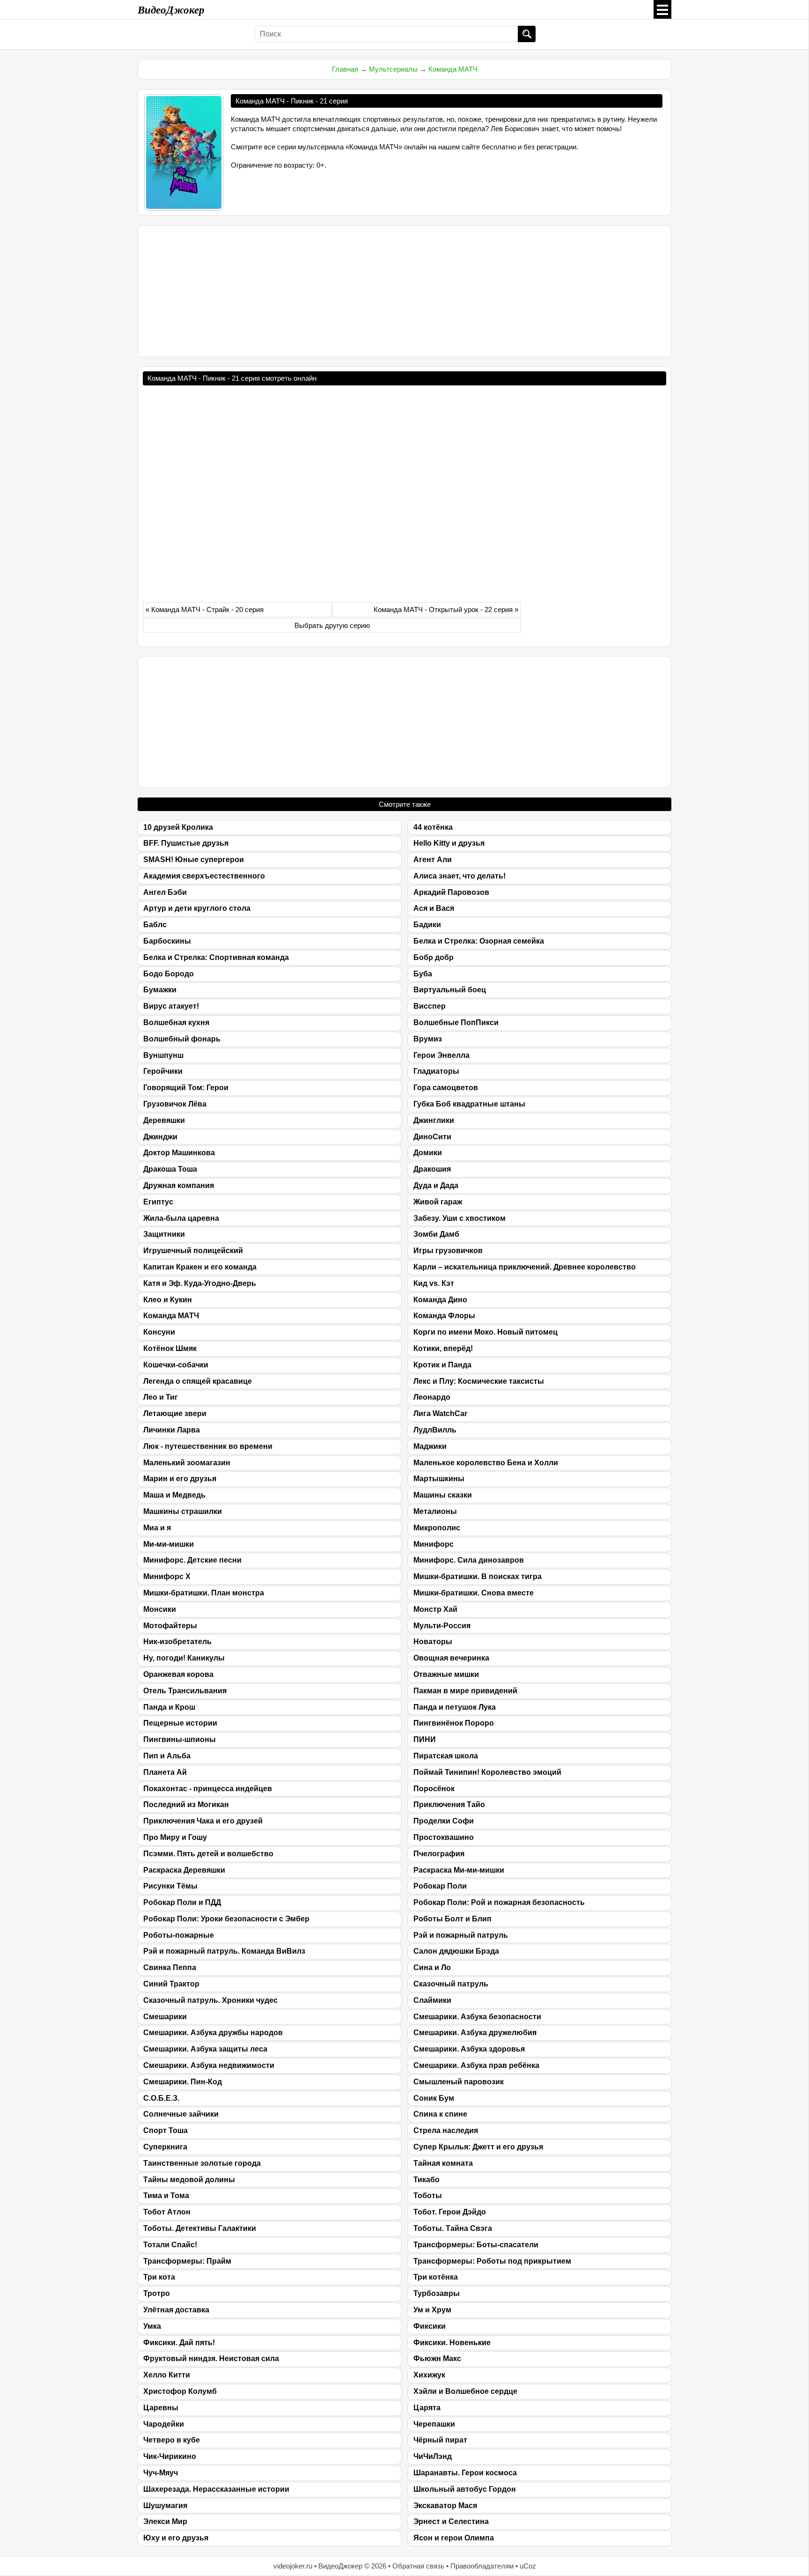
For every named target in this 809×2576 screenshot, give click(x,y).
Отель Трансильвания (185, 1691)
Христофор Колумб (180, 2391)
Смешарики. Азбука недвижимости (209, 2065)
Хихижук (429, 2375)
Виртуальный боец (450, 990)
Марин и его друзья (180, 1479)
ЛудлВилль (435, 1430)
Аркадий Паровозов (451, 892)
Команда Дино (440, 1300)
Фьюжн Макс (437, 2358)
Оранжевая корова (178, 1674)
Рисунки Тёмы (170, 1886)
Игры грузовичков (448, 1251)
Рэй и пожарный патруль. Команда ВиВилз (224, 1951)
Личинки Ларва (172, 1430)
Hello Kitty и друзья (449, 843)
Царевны (161, 2408)
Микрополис (437, 1528)
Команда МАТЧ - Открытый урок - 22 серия (443, 609)
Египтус (158, 1202)
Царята (427, 2408)
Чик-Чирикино (170, 2456)
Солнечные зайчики (181, 2114)
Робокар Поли (440, 1886)
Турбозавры (437, 2293)
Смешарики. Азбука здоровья (469, 2049)
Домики (428, 1153)
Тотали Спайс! (170, 2245)
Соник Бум (434, 2098)
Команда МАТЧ (453, 69)
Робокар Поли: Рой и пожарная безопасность (499, 1902)
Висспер (430, 1006)
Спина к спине (440, 2114)
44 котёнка (433, 827)
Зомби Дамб (436, 1234)
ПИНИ (425, 1739)
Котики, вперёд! (443, 1348)
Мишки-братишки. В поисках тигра (478, 1576)
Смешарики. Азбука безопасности (477, 2017)
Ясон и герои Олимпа (454, 2538)
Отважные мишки (446, 1674)
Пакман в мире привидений (465, 1691)
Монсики (160, 1609)
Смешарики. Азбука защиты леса (205, 2049)
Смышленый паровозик (459, 2082)
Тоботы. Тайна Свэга (453, 2228)
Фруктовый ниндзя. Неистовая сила (211, 2358)
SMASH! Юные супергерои (194, 860)
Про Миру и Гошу (175, 1837)
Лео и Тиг (161, 1397)
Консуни (159, 1332)
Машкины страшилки (183, 1511)
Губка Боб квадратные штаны (469, 1104)
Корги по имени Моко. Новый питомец (485, 1332)
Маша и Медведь (174, 1495)
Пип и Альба (167, 1756)
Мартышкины (439, 1479)
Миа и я (157, 1528)
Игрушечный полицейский (193, 1251)
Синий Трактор (171, 1984)
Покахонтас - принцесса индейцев (208, 1789)
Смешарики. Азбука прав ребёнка (476, 2065)
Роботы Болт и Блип (452, 1919)
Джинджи (160, 1137)
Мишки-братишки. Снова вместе (474, 1593)
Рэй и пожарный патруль (461, 1935)
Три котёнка (436, 2277)
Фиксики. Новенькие (452, 2343)
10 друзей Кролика (178, 827)
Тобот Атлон (167, 2212)
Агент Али (433, 860)
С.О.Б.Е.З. (161, 2098)
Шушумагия (165, 2506)
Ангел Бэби (165, 892)
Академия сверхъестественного (204, 876)
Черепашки (434, 2424)
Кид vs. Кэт (434, 1283)
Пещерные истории (180, 1723)
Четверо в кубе (172, 2440)
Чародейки (164, 2424)
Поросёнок (434, 1789)
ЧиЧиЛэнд (433, 2456)
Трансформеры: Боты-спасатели (476, 2245)
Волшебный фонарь (182, 1039)
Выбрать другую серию (332, 625)
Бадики (427, 925)
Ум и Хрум (432, 2310)
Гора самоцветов (446, 1088)
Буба (423, 974)
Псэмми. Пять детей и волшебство (208, 1854)
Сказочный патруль (451, 1984)
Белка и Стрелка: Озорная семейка (479, 941)
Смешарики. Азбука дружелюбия (475, 2033)
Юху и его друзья (176, 2538)
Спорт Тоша (165, 2130)
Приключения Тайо (449, 1805)
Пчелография (439, 1854)
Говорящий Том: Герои (186, 1088)
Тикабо (427, 2180)
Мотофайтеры (170, 1626)
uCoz (528, 2566)
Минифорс (434, 1544)
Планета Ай (165, 1772)
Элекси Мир (165, 2521)
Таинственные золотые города (202, 2163)
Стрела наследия (446, 2130)
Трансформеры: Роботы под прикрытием (492, 2261)
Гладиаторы (436, 1071)
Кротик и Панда (442, 1365)
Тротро (157, 2293)
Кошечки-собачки (176, 1365)
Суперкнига (165, 2147)
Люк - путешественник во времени (208, 1446)
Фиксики (430, 2326)
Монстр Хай (435, 1609)
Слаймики (432, 2000)
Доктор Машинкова (179, 1153)
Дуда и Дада (436, 1185)
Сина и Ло (432, 1967)
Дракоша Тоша (170, 1169)
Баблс (155, 925)
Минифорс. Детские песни (192, 1560)
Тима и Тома (166, 2196)
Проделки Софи (444, 1821)
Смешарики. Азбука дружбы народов (213, 2033)
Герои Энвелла (441, 1055)
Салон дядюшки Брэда (456, 1951)
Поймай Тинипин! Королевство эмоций (487, 1772)
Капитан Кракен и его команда (200, 1267)
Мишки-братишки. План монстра (204, 1593)
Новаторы (433, 1642)
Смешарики (165, 2017)
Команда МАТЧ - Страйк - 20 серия (207, 609)
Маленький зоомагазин (187, 1463)
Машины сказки (443, 1495)
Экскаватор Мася (445, 2506)
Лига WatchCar (440, 1413)
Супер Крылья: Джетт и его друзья (478, 2147)
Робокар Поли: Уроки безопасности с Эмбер (226, 1919)
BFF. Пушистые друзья (186, 843)
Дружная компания (179, 1185)
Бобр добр (434, 957)
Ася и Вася (434, 908)
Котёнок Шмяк (170, 1348)
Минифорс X (167, 1576)
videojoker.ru (293, 2566)
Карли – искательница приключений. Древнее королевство (525, 1267)
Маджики (430, 1446)
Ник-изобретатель (177, 1642)
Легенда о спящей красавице (198, 1381)
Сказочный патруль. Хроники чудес (210, 2000)
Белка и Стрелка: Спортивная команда (216, 957)
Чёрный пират (440, 2440)
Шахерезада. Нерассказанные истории (216, 2489)
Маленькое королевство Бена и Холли (486, 1463)
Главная (345, 69)
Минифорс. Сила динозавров (469, 1560)
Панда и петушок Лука (455, 1707)
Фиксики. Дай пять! (179, 2343)
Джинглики (434, 1120)
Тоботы (428, 2196)
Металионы (435, 1511)
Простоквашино (444, 1837)
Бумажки (160, 990)
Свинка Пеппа (170, 1967)
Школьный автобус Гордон (465, 2489)
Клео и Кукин (168, 1300)
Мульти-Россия (442, 1626)
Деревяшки (164, 1120)
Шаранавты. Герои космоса (465, 2473)
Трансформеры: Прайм (187, 2261)
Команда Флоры (444, 1316)
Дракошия (432, 1169)
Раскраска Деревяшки (184, 1870)
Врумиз (428, 1039)
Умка (152, 2326)
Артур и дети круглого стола (197, 908)
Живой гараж (438, 1202)
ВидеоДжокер (171, 9)
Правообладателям (482, 2566)
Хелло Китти (167, 2375)
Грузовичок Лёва (175, 1104)
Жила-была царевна (181, 1218)
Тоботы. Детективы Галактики (200, 2228)
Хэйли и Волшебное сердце (465, 2391)
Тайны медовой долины (189, 2180)
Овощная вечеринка (451, 1658)
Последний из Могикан (186, 1805)
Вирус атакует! (171, 1006)
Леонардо (432, 1397)
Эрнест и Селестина (451, 2521)
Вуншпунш (163, 1055)
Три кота (159, 2277)
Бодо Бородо (169, 974)
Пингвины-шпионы (180, 1739)
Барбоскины (167, 941)
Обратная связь (418, 2566)
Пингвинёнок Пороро (454, 1723)
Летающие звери (175, 1413)
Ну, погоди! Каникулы (184, 1658)
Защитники (164, 1234)
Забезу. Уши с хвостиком (460, 1218)
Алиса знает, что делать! (460, 876)
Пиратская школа (446, 1756)
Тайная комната (443, 2163)
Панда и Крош (169, 1707)
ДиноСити (432, 1137)
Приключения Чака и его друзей (203, 1821)
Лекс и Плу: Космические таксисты (479, 1381)
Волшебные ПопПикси (456, 1022)
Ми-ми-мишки (169, 1544)
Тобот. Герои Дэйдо (450, 2212)
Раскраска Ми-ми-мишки (459, 1870)
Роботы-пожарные (179, 1935)
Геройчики (163, 1071)
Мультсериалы (393, 69)
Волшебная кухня (176, 1022)
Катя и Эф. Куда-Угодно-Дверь (200, 1283)
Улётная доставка (176, 2310)
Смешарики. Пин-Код (183, 2082)
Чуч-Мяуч (161, 2473)
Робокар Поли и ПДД (182, 1902)
